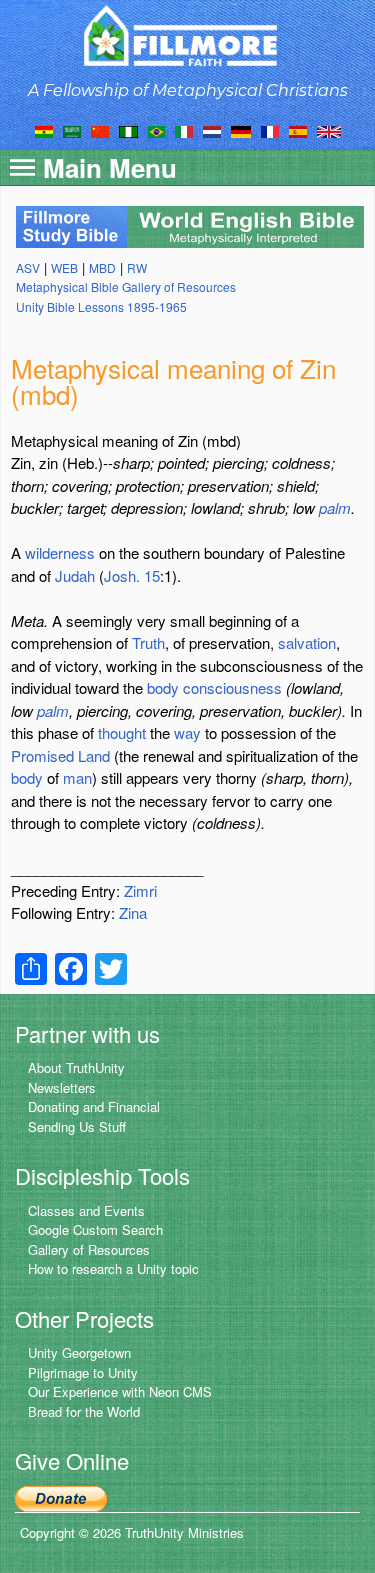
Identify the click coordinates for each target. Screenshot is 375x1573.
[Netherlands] (212, 130)
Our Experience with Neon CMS (120, 1391)
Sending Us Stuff (77, 1126)
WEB (64, 267)
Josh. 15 (132, 575)
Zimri (140, 890)
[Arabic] (72, 130)
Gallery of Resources (89, 1249)
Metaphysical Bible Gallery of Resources (126, 286)
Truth (148, 642)
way (187, 732)
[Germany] (241, 130)
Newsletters (62, 1087)
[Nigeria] (128, 130)
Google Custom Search (95, 1229)
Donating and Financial (94, 1106)
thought (122, 732)
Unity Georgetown (79, 1352)
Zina (133, 912)
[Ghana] (44, 130)
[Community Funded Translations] (329, 130)
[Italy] (184, 130)
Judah (75, 575)
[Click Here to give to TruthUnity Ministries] (61, 1497)
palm (335, 507)
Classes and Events (86, 1210)
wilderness (60, 552)
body (163, 687)
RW (137, 267)
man (77, 777)
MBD (102, 267)
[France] (270, 130)
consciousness (232, 687)
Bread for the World (84, 1411)
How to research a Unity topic (113, 1268)
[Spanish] (298, 130)
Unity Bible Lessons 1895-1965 (101, 306)
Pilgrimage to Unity (83, 1372)
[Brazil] (156, 130)
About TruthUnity (76, 1067)
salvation (307, 642)
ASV (28, 267)
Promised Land (60, 755)
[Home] (187, 35)
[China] (100, 130)
